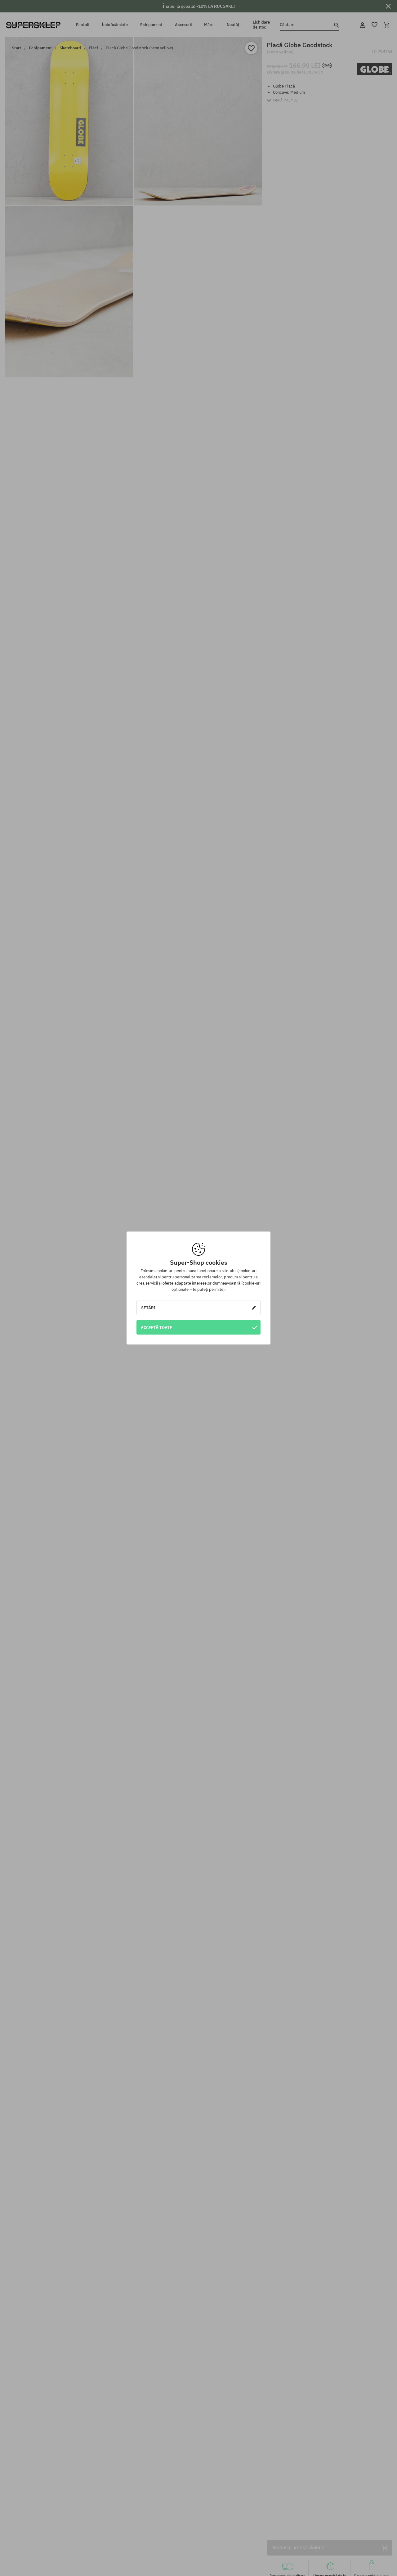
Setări (148, 1308)
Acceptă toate (156, 1327)
